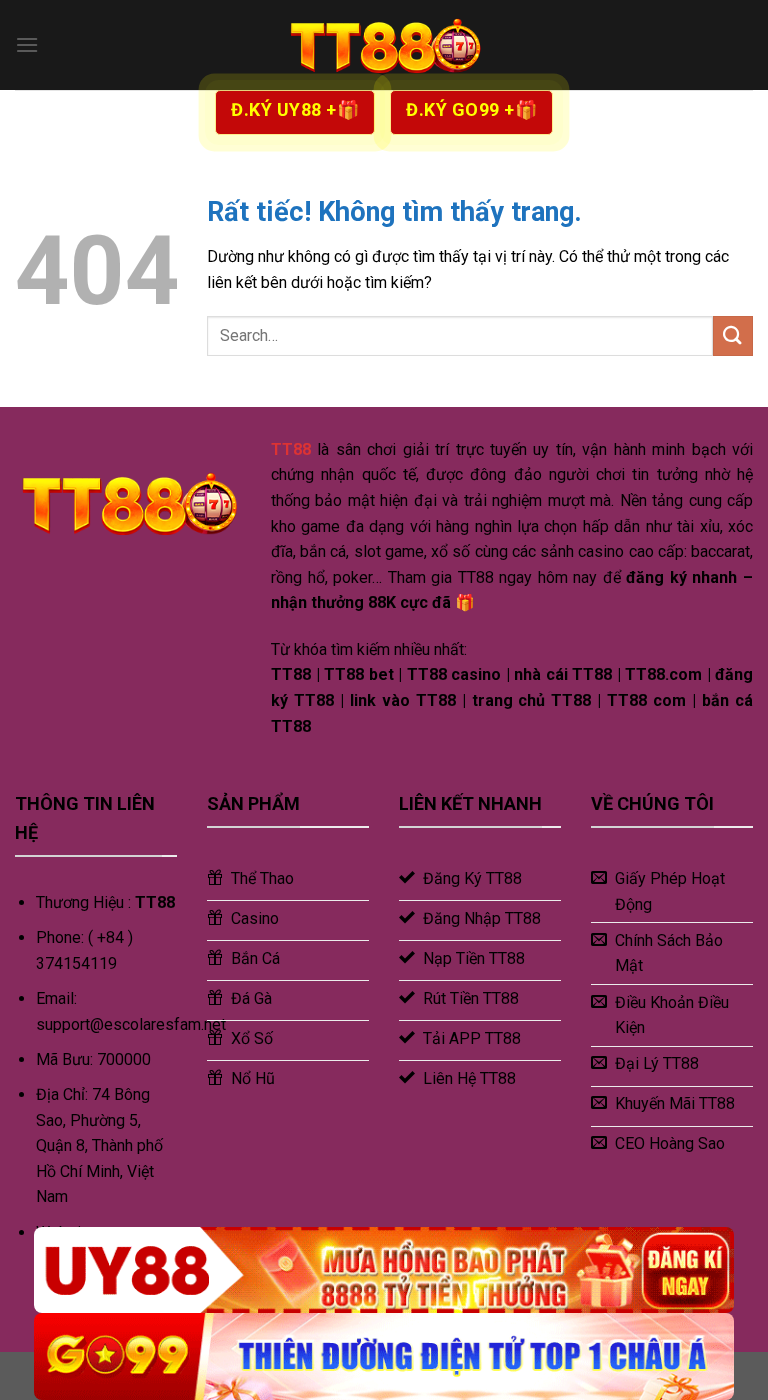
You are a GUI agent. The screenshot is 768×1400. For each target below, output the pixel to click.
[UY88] (384, 1270)
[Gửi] (733, 335)
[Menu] (27, 44)
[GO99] (384, 1356)
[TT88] (384, 45)
